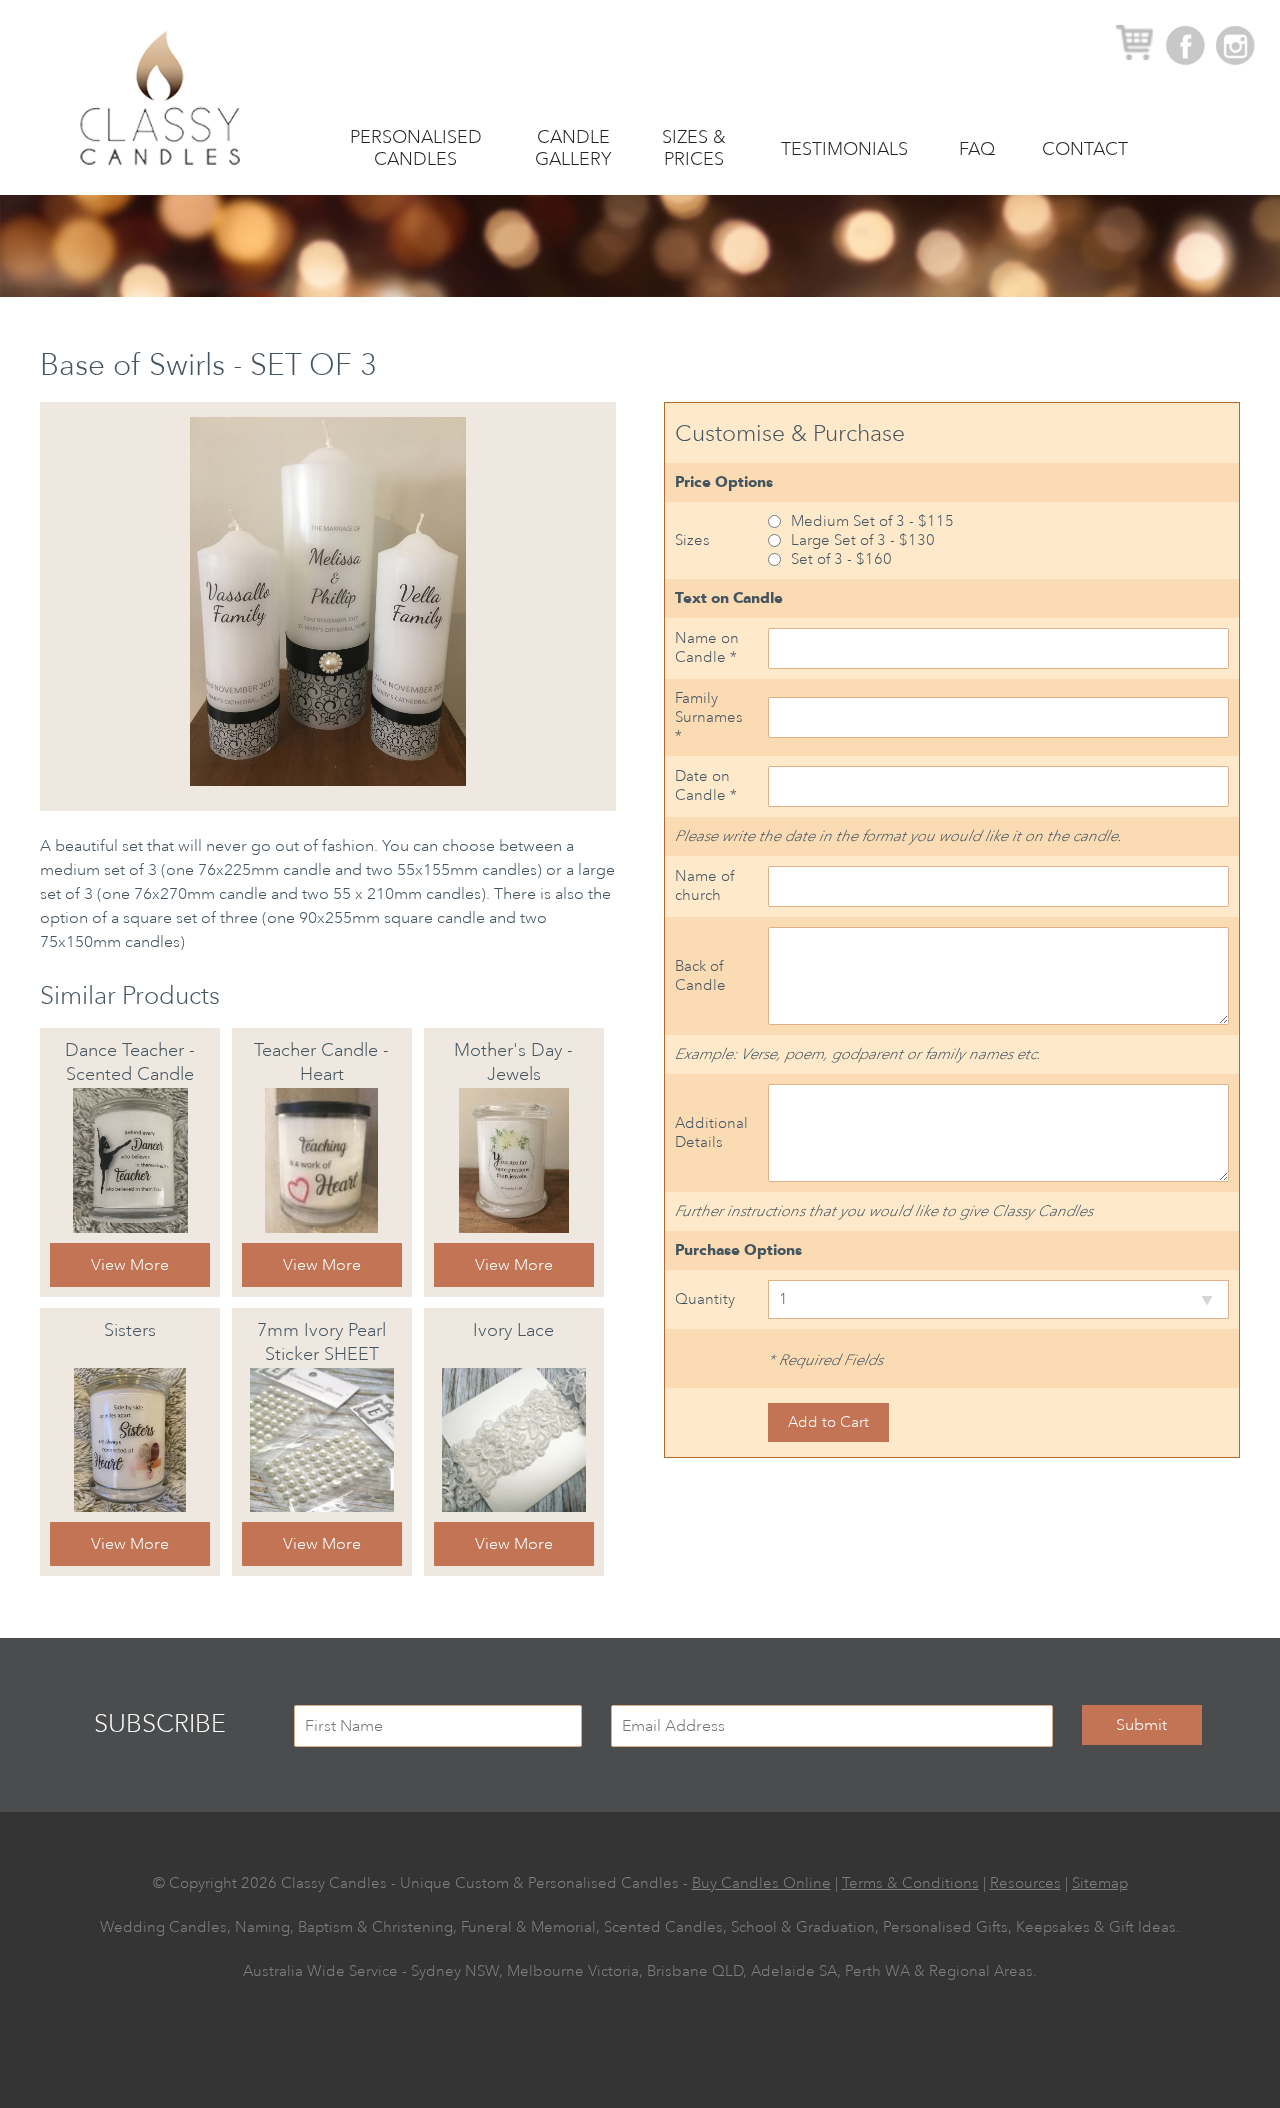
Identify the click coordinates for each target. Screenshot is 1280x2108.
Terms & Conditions (910, 1883)
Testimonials (844, 149)
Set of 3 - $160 (841, 559)
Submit (1141, 1725)
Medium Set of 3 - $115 (872, 521)
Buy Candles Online (761, 1883)
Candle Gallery (573, 148)
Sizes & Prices (694, 148)
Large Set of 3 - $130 (863, 540)
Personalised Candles (416, 148)
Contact (1085, 149)
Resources (1025, 1883)
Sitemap (1100, 1883)
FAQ (977, 149)
